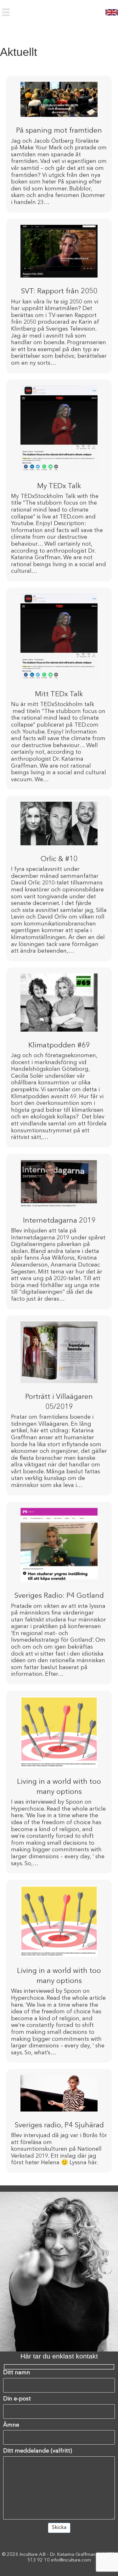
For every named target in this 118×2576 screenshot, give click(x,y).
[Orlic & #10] (59, 878)
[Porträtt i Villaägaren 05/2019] (59, 1405)
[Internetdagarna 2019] (59, 1231)
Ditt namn (17, 2373)
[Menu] (6, 12)
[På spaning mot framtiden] (59, 144)
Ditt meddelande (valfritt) (38, 2451)
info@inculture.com (71, 2560)
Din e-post (17, 2399)
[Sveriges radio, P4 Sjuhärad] (59, 2121)
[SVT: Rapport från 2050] (59, 296)
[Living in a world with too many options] (59, 1782)
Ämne (11, 2425)
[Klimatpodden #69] (59, 1057)
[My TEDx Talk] (59, 480)
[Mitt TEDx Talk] (59, 689)
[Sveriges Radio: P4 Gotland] (59, 1593)
